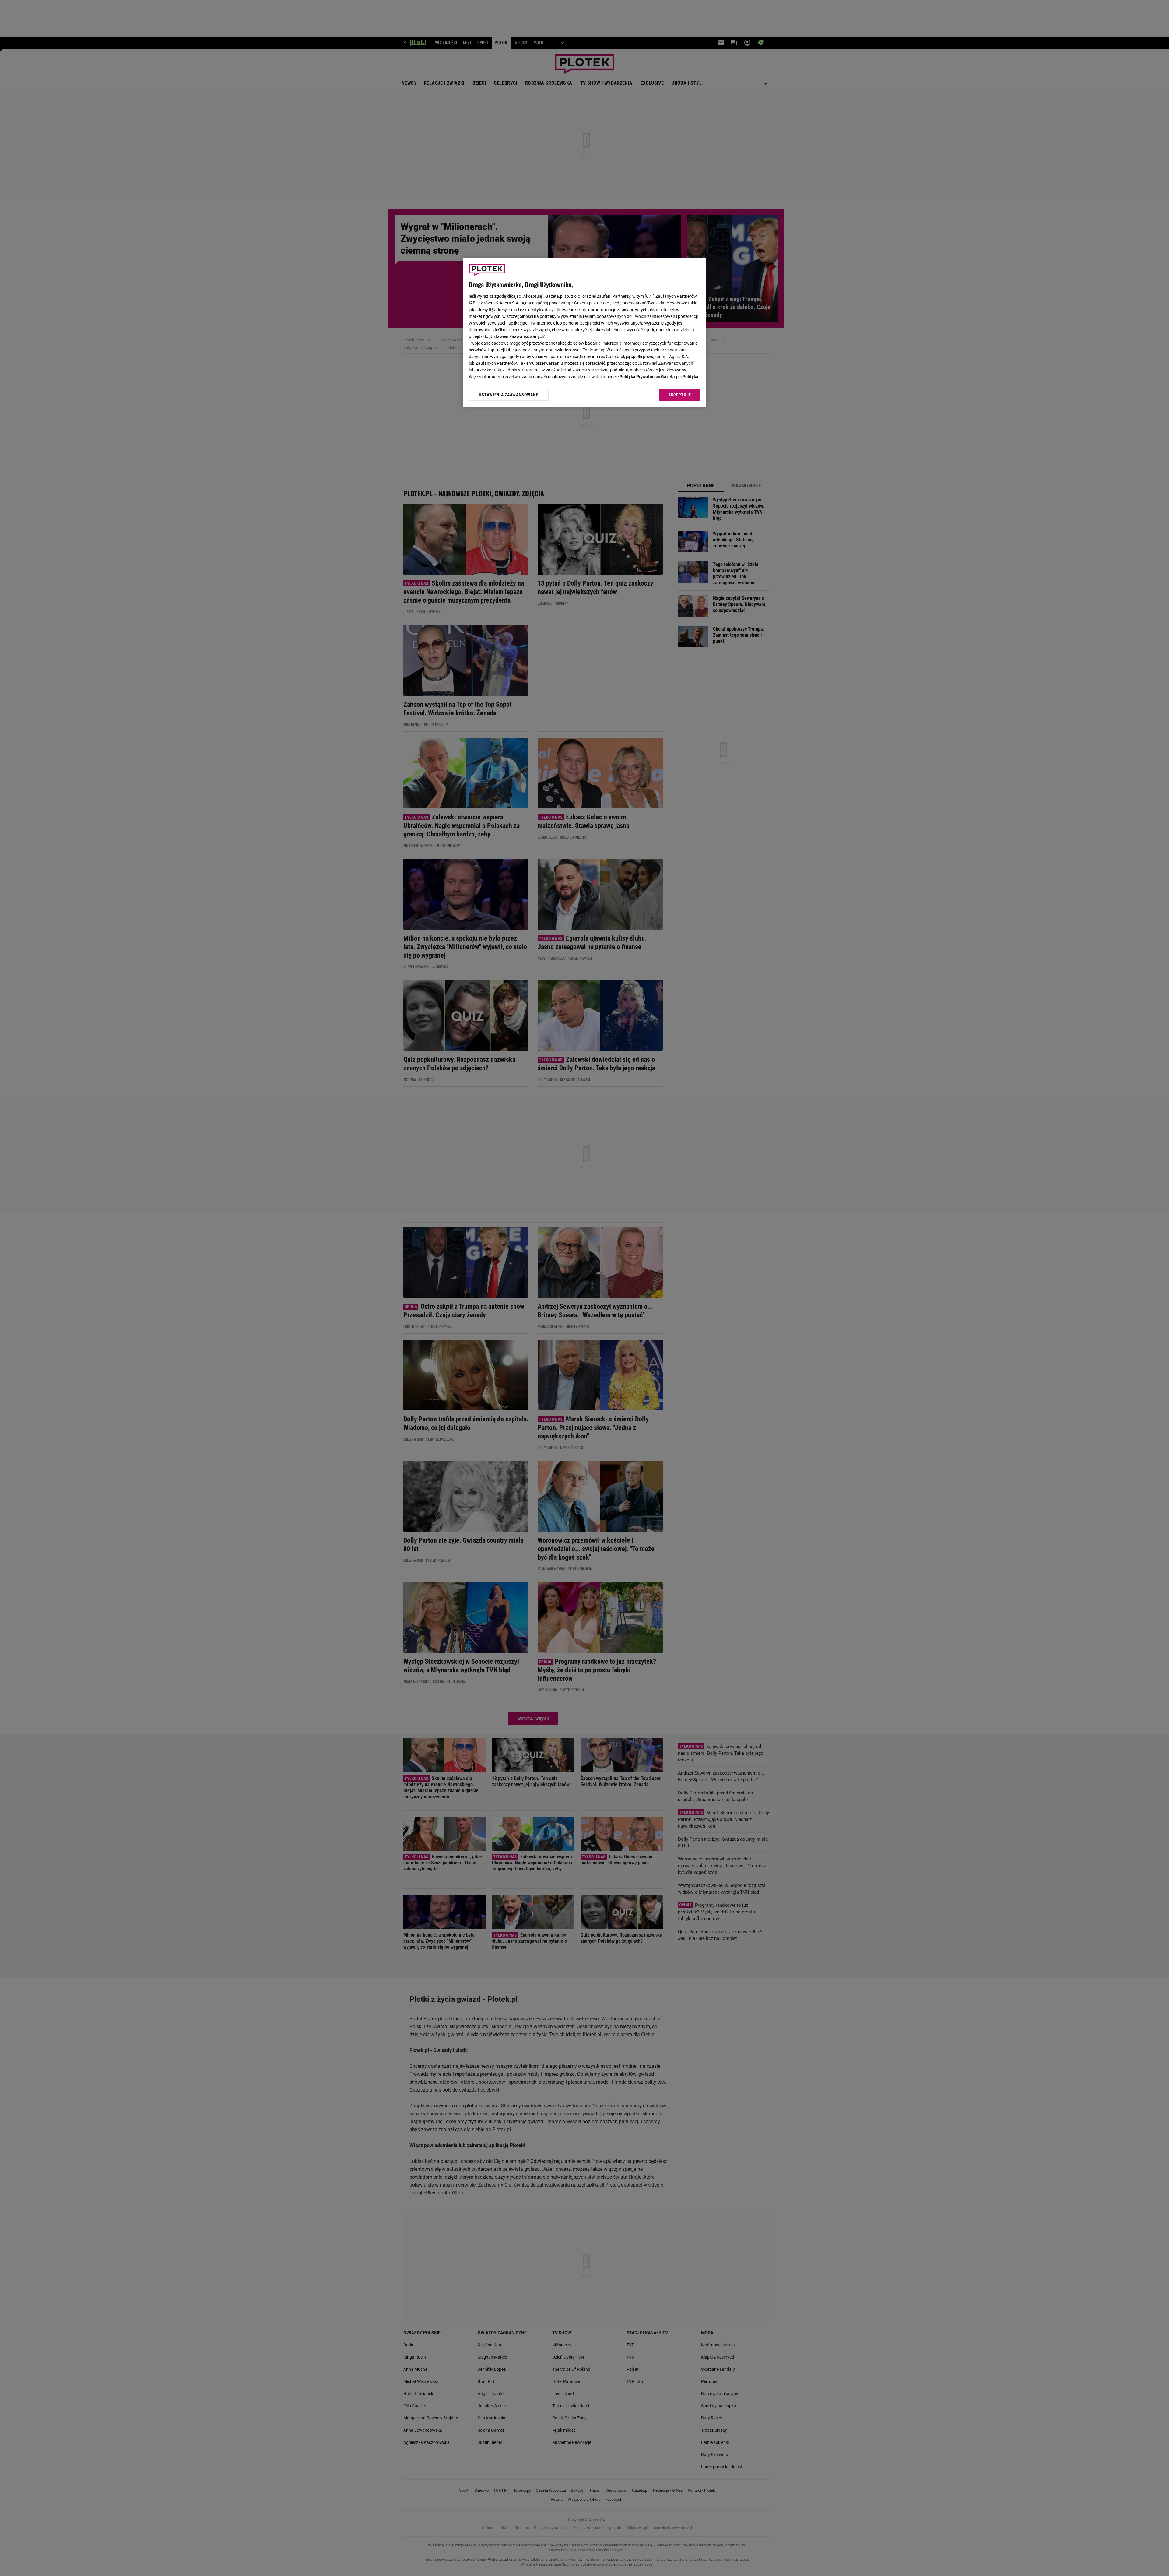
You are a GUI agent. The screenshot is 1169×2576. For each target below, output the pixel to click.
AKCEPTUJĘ (680, 395)
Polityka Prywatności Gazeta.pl (650, 377)
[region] (584, 332)
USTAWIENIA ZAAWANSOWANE (509, 395)
